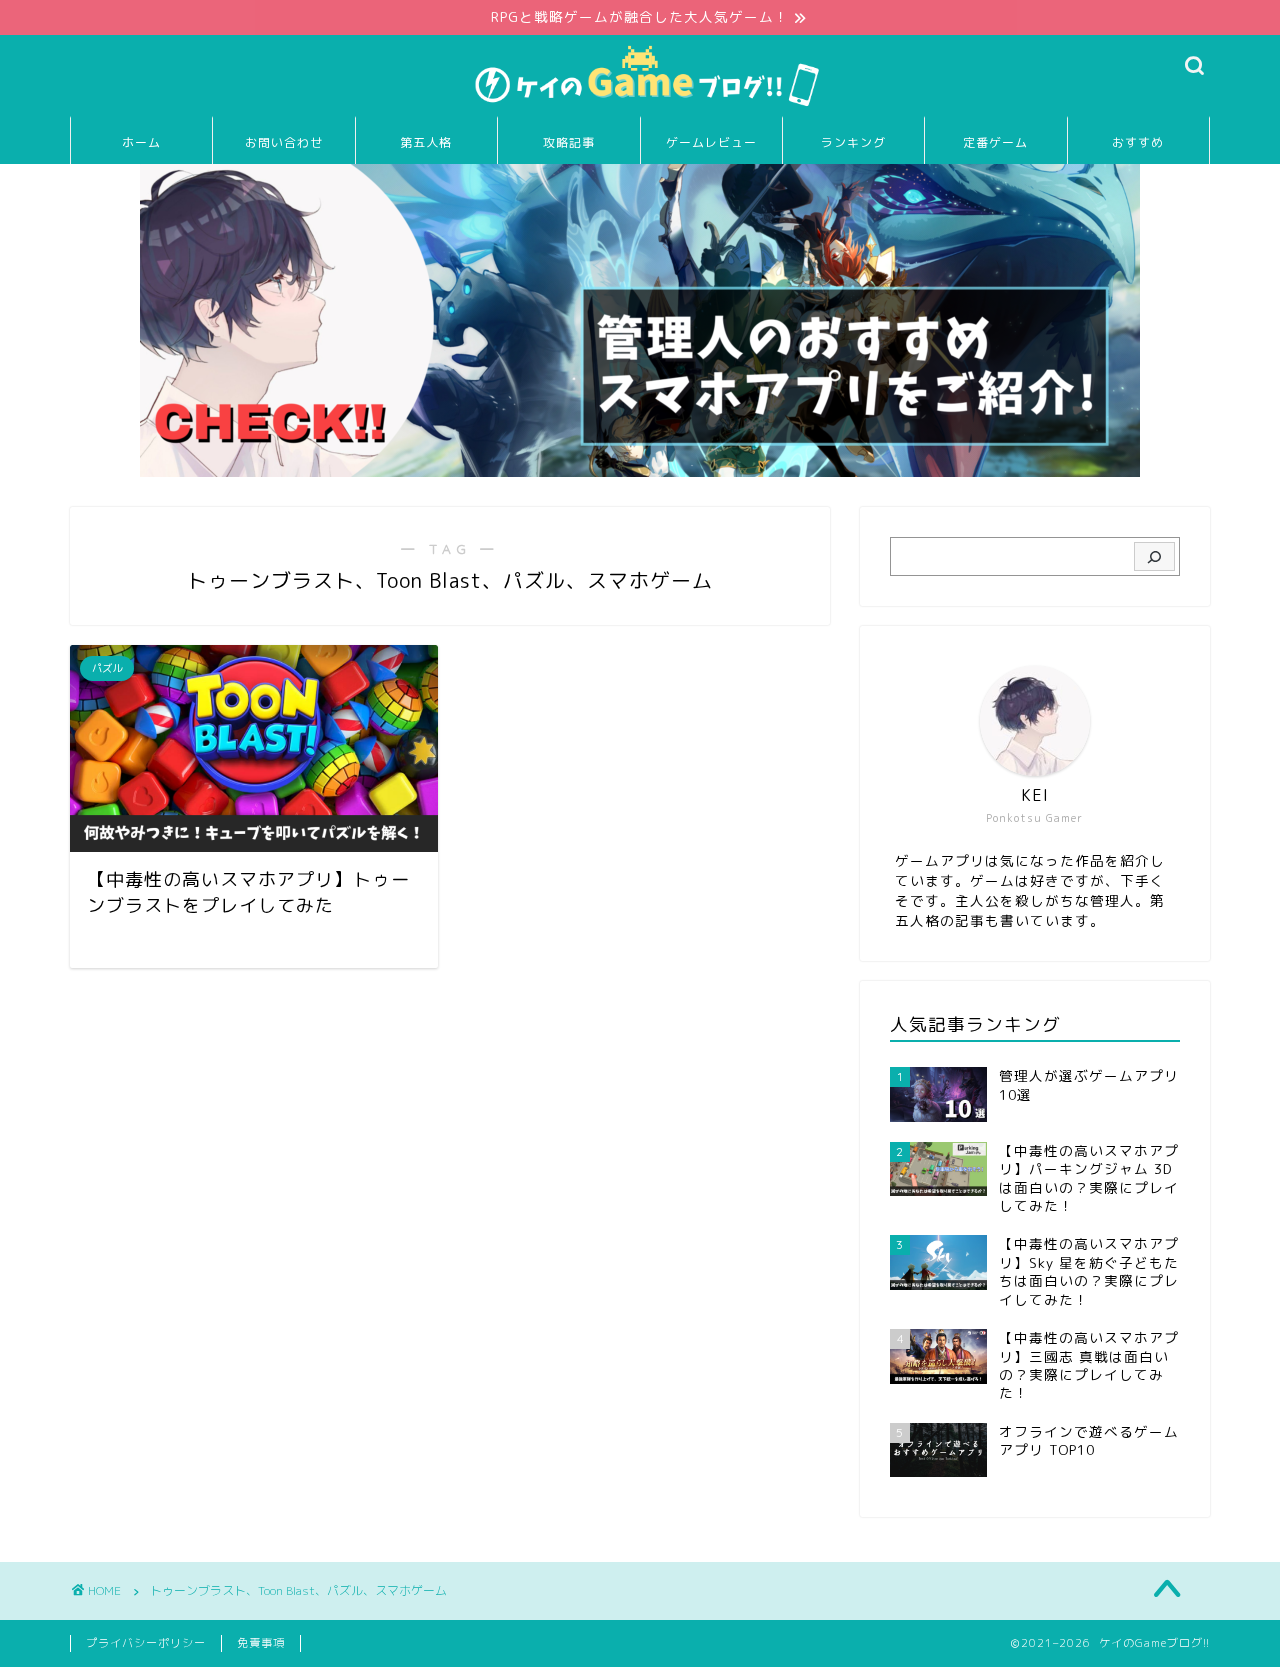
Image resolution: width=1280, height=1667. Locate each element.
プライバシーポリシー (146, 1643)
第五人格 (426, 142)
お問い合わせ (284, 142)
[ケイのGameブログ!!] (640, 106)
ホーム (141, 142)
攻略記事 (569, 142)
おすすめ (1138, 142)
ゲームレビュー (711, 142)
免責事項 (261, 1643)
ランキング (853, 142)
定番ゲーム (995, 142)
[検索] (1154, 557)
